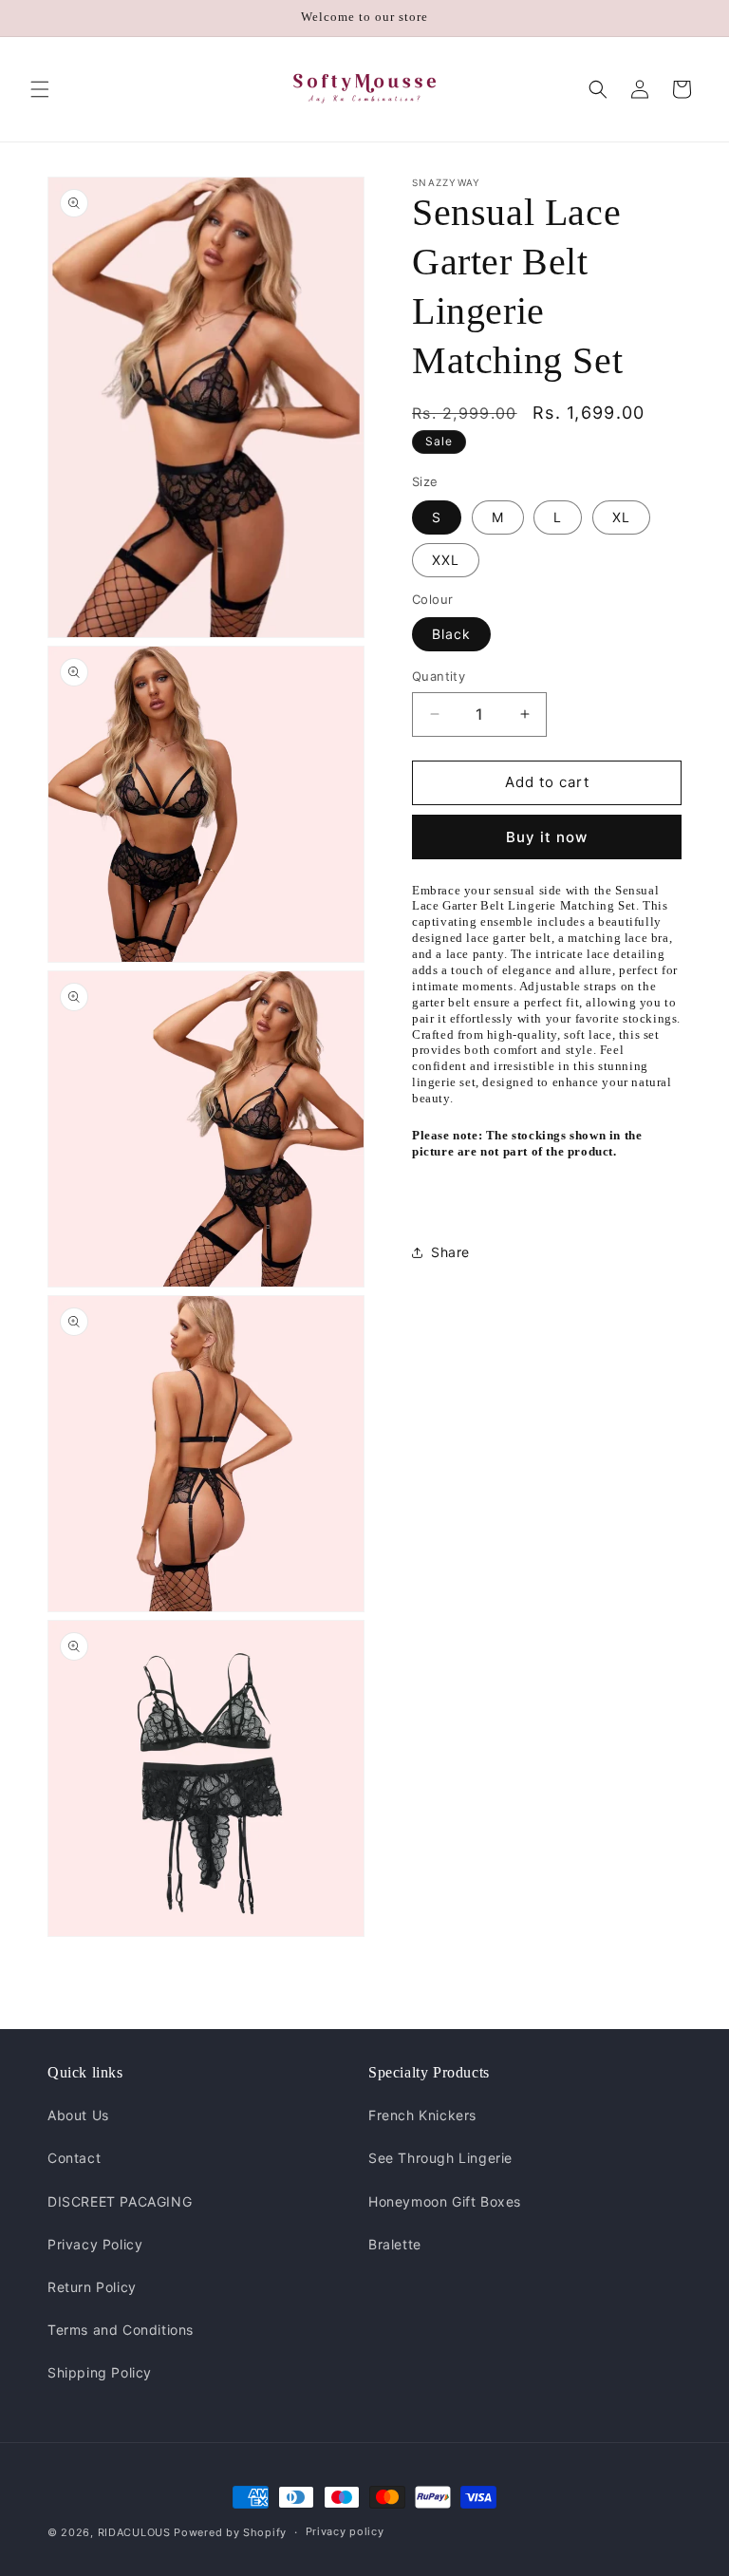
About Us (78, 2115)
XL (621, 517)
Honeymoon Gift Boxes (445, 2201)
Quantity (439, 676)
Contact (74, 2158)
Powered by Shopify (230, 2532)
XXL (446, 560)
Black (451, 634)
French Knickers (422, 2115)
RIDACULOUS (134, 2532)
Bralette (395, 2244)
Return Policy (92, 2287)
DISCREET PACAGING (120, 2201)
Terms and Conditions (121, 2330)
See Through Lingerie (440, 2158)
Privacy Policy (95, 2244)
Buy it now (547, 837)
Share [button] (450, 1252)
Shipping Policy (100, 2372)
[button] (40, 89)
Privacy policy (345, 2531)
